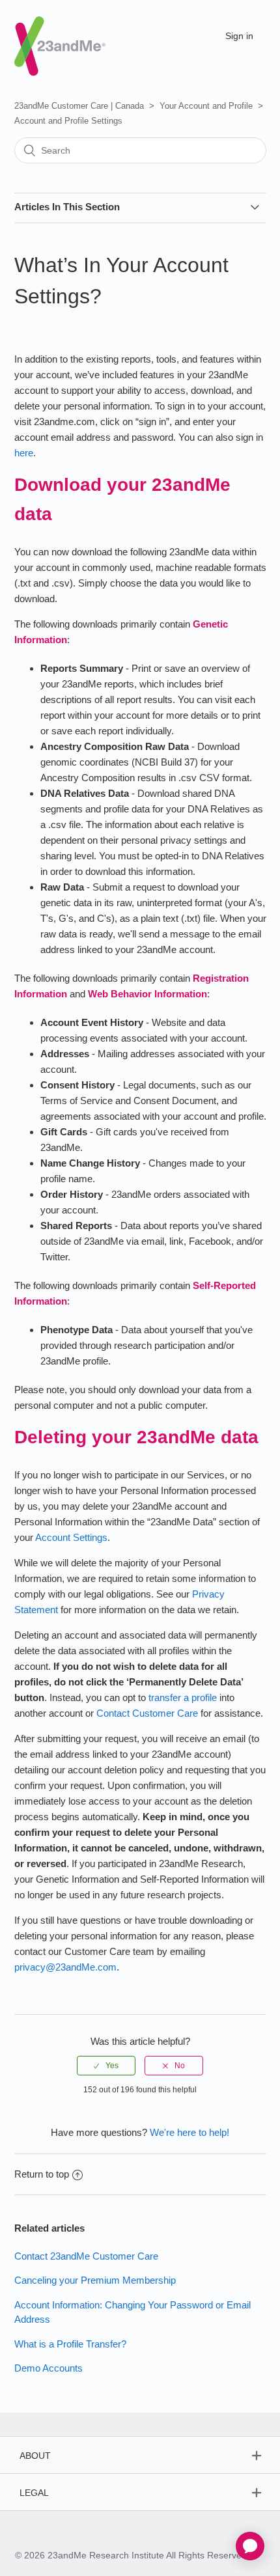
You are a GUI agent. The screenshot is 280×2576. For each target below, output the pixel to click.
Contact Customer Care (147, 1713)
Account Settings (71, 1537)
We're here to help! (189, 2132)
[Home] (60, 35)
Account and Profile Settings (68, 121)
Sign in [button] (239, 36)
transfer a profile (183, 1697)
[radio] (106, 2066)
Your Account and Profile (206, 106)
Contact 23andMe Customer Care (86, 2256)
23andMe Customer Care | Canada (79, 106)
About (35, 2456)
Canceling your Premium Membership (95, 2280)
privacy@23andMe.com (65, 1967)
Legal (34, 2493)
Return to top (42, 2174)
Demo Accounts (49, 2368)
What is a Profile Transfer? (70, 2344)
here (24, 453)
